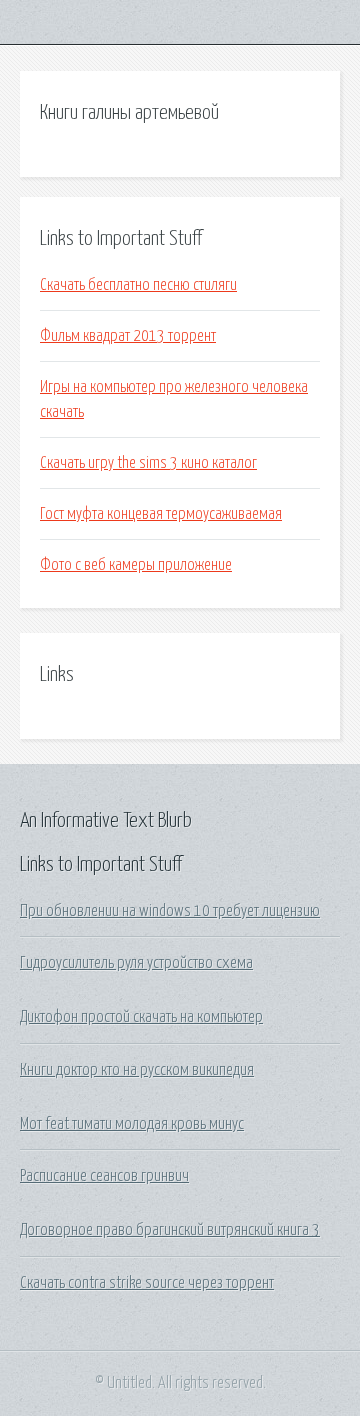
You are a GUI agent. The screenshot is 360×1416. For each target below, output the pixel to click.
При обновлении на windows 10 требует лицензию (170, 911)
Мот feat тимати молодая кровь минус (132, 1124)
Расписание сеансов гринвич (104, 1176)
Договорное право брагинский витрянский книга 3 (170, 1230)
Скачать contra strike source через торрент (147, 1283)
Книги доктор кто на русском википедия (137, 1070)
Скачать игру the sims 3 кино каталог (148, 463)
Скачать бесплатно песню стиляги (138, 285)
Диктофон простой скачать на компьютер (141, 1017)
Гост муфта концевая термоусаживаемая (161, 514)
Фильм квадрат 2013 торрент (128, 336)
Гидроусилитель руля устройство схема (136, 963)
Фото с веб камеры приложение (136, 565)
